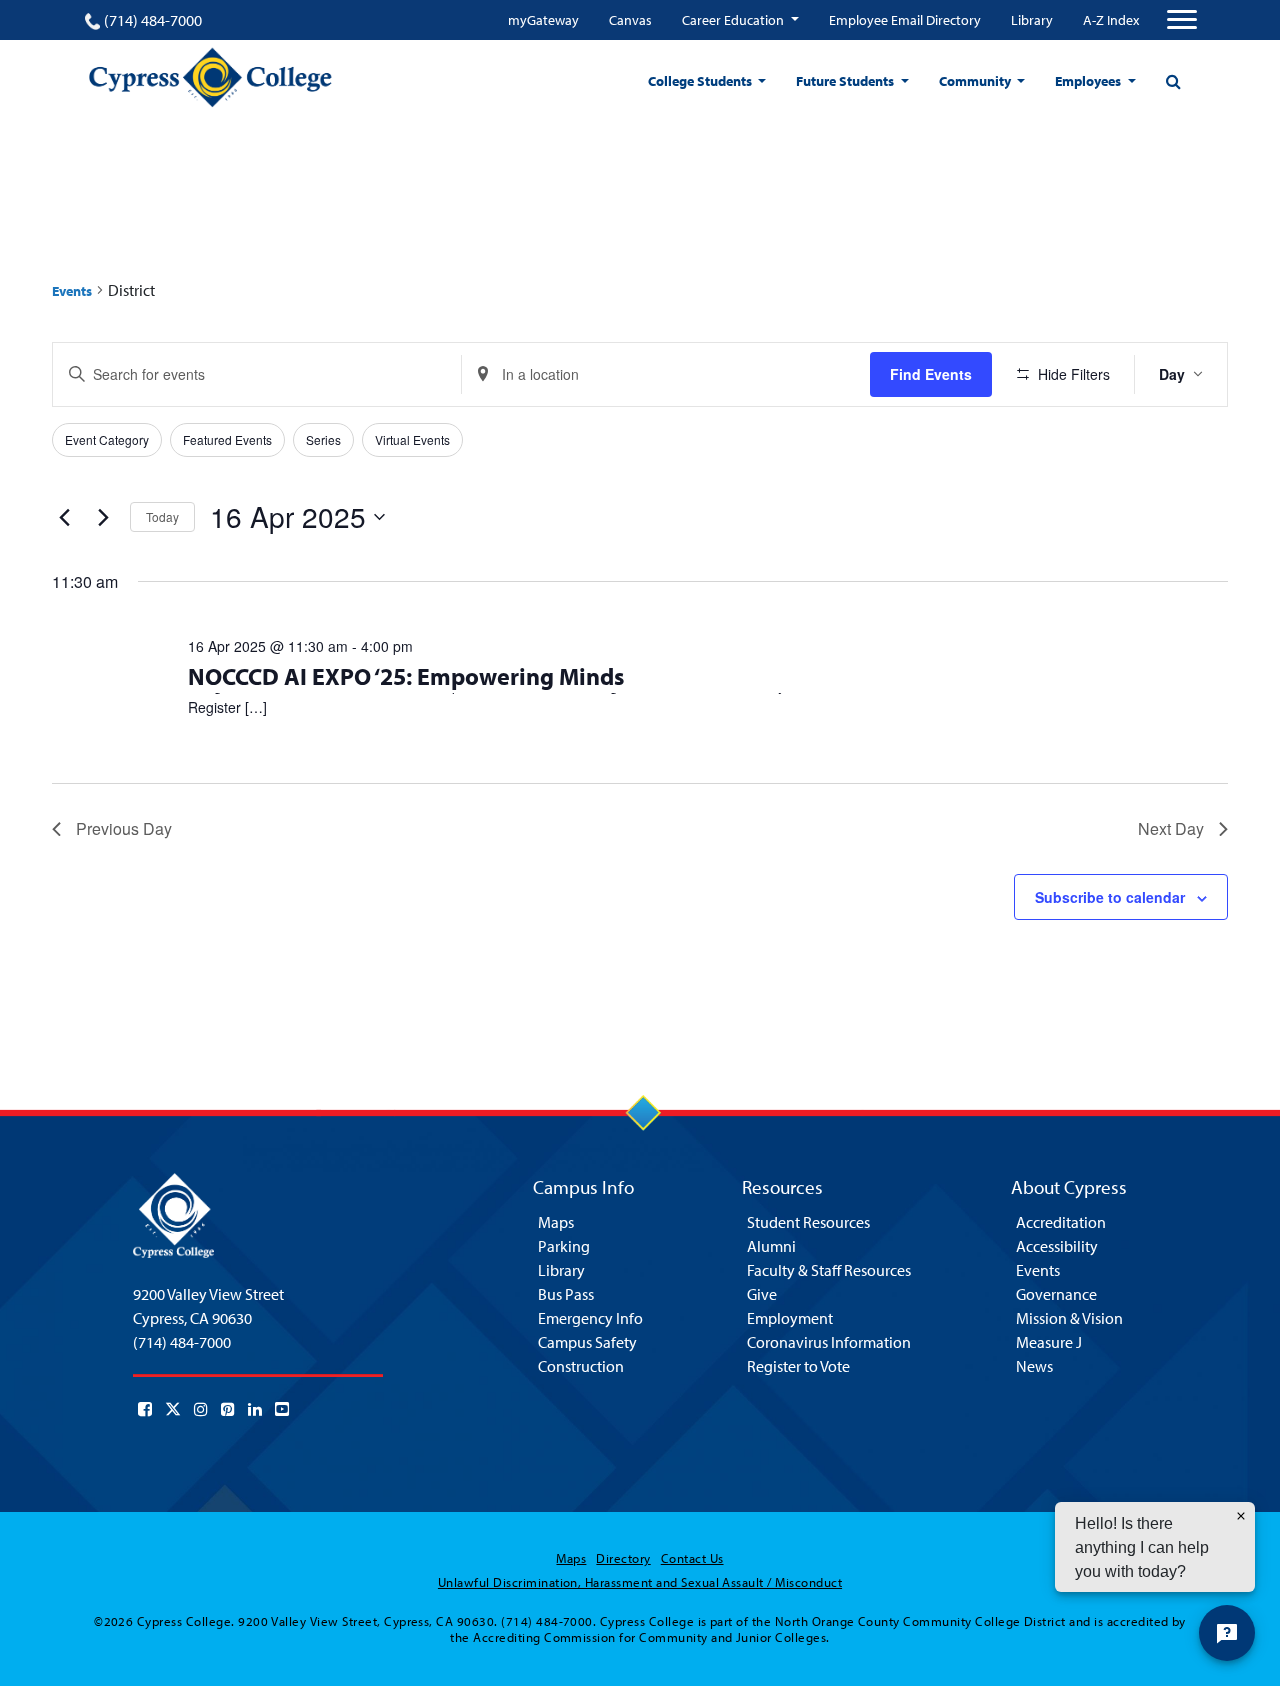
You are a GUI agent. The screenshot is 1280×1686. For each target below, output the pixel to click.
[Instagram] (201, 1409)
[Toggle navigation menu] (1182, 20)
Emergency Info (590, 1318)
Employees (1089, 81)
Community (976, 81)
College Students (701, 81)
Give (762, 1294)
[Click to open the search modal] (1173, 81)
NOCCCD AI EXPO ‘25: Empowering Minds (406, 676)
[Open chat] (1227, 1633)
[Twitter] (173, 1409)
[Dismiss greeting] (1241, 1516)
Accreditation (1061, 1222)
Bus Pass (566, 1294)
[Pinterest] (228, 1409)
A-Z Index (1111, 20)
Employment (790, 1318)
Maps (556, 1222)
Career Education (734, 20)
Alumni (771, 1246)
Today (162, 516)
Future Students (846, 81)
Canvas (630, 20)
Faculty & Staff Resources (829, 1270)
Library (1032, 20)
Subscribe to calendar (1110, 897)
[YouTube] (282, 1409)
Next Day (1171, 828)
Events (72, 291)
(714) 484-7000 (153, 20)
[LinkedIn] (255, 1409)
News (1034, 1366)
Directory (623, 1558)
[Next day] (103, 517)
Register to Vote (798, 1366)
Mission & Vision (1069, 1318)
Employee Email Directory (905, 20)
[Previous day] (64, 517)
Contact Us (692, 1558)
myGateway (543, 20)
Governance (1056, 1294)
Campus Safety (587, 1342)
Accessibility (1057, 1246)
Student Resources (808, 1222)
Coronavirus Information (829, 1342)
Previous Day (124, 828)
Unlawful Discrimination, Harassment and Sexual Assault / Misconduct (640, 1582)
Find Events (931, 374)
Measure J (1049, 1342)
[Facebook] (145, 1409)
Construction (581, 1366)
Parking (564, 1246)
